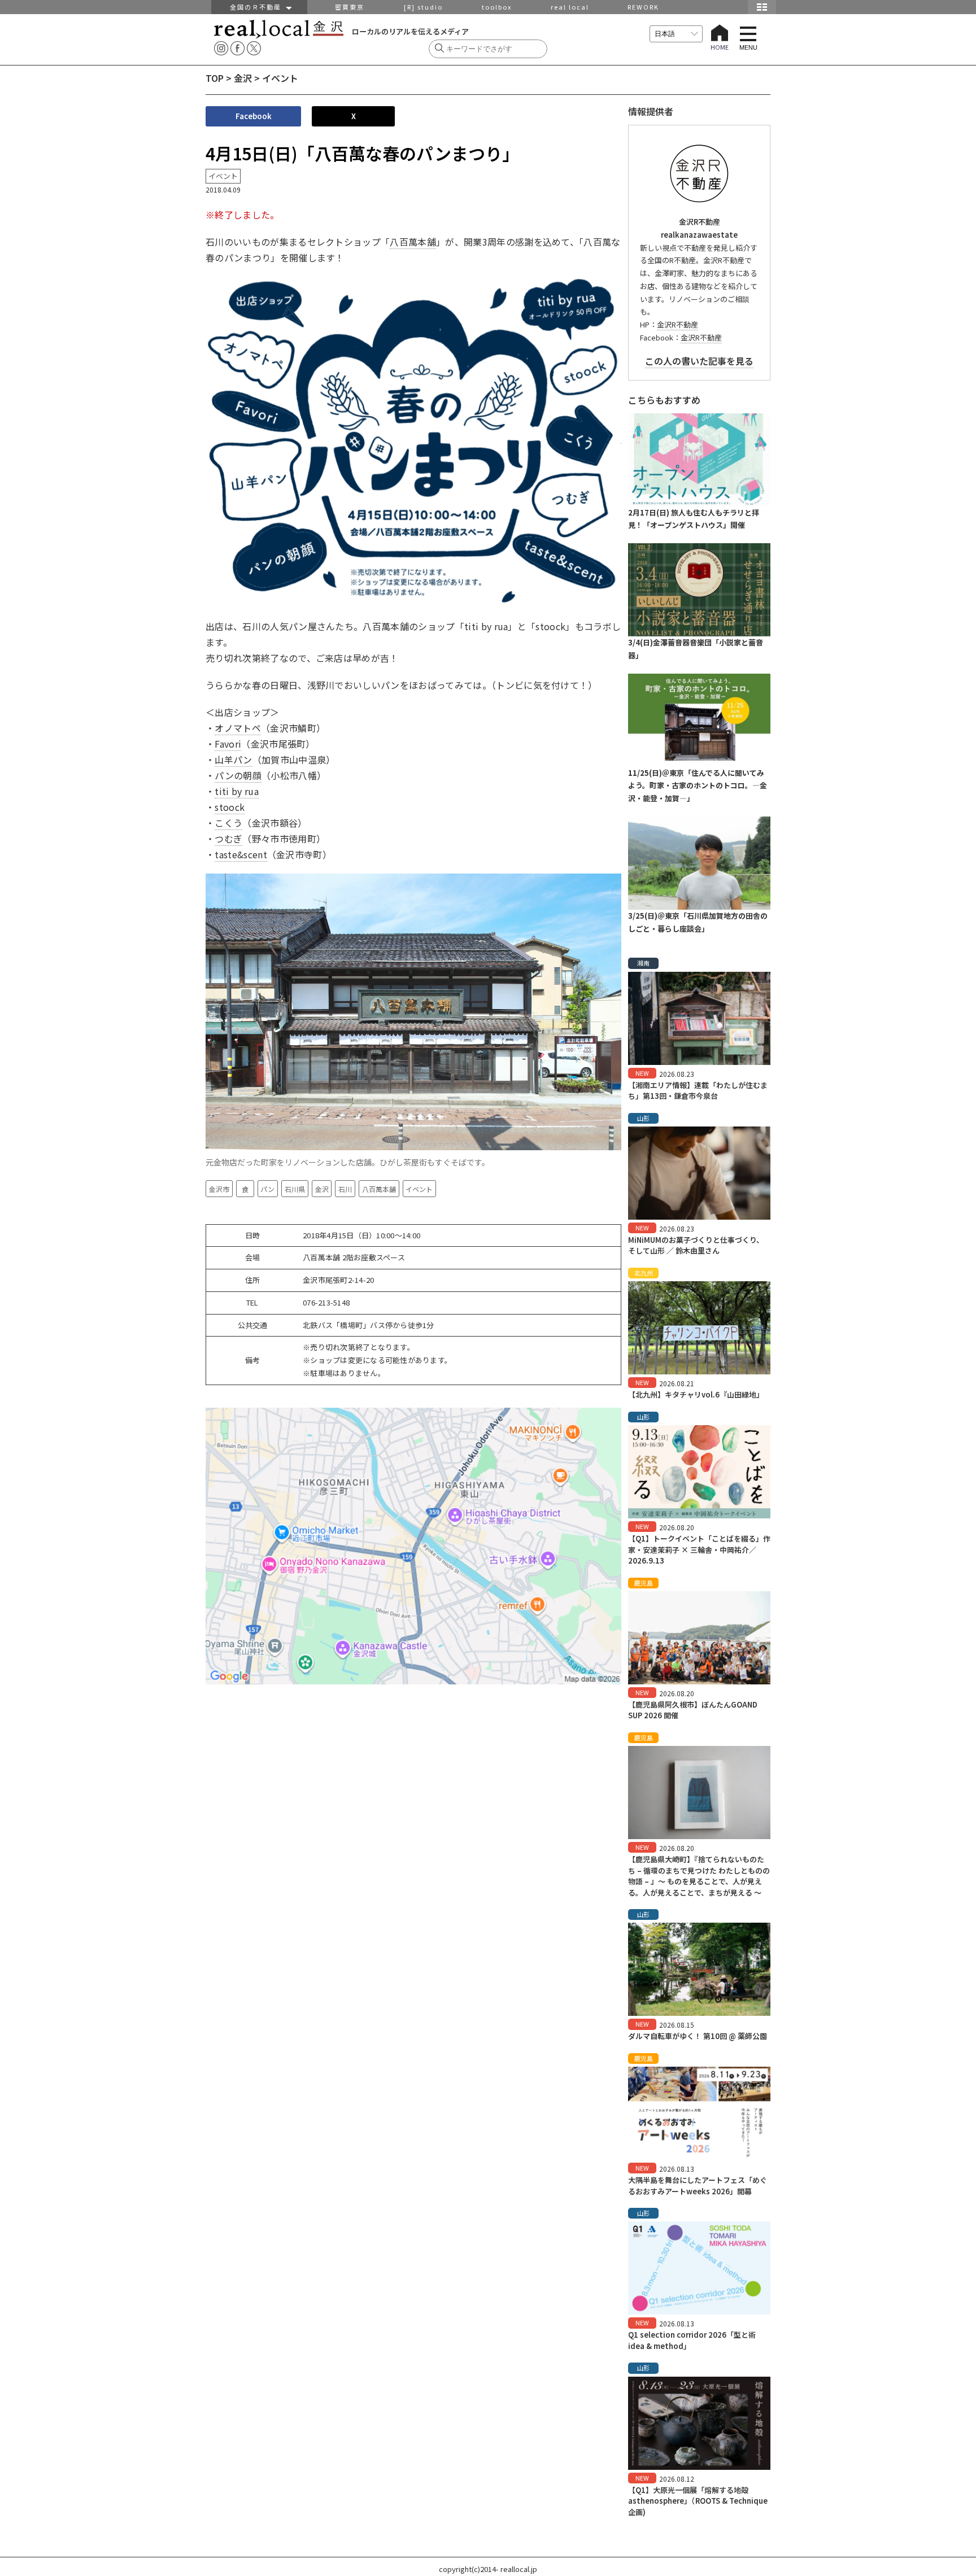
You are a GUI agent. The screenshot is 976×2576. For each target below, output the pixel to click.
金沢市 (219, 1189)
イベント (419, 1189)
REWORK (643, 7)
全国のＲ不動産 (258, 7)
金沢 (243, 78)
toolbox (497, 7)
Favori (228, 744)
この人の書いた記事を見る (699, 361)
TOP (215, 78)
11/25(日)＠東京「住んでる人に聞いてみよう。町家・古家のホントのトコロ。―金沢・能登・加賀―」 (698, 786)
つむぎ (228, 839)
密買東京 (350, 7)
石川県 (295, 1189)
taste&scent (241, 854)
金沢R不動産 (677, 324)
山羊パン (233, 759)
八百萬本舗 (413, 242)
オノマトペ (238, 728)
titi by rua (237, 791)
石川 (345, 1189)
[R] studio (423, 7)
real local (570, 7)
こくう (228, 823)
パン (267, 1189)
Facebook (254, 116)
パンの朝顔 (238, 775)
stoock (230, 807)
